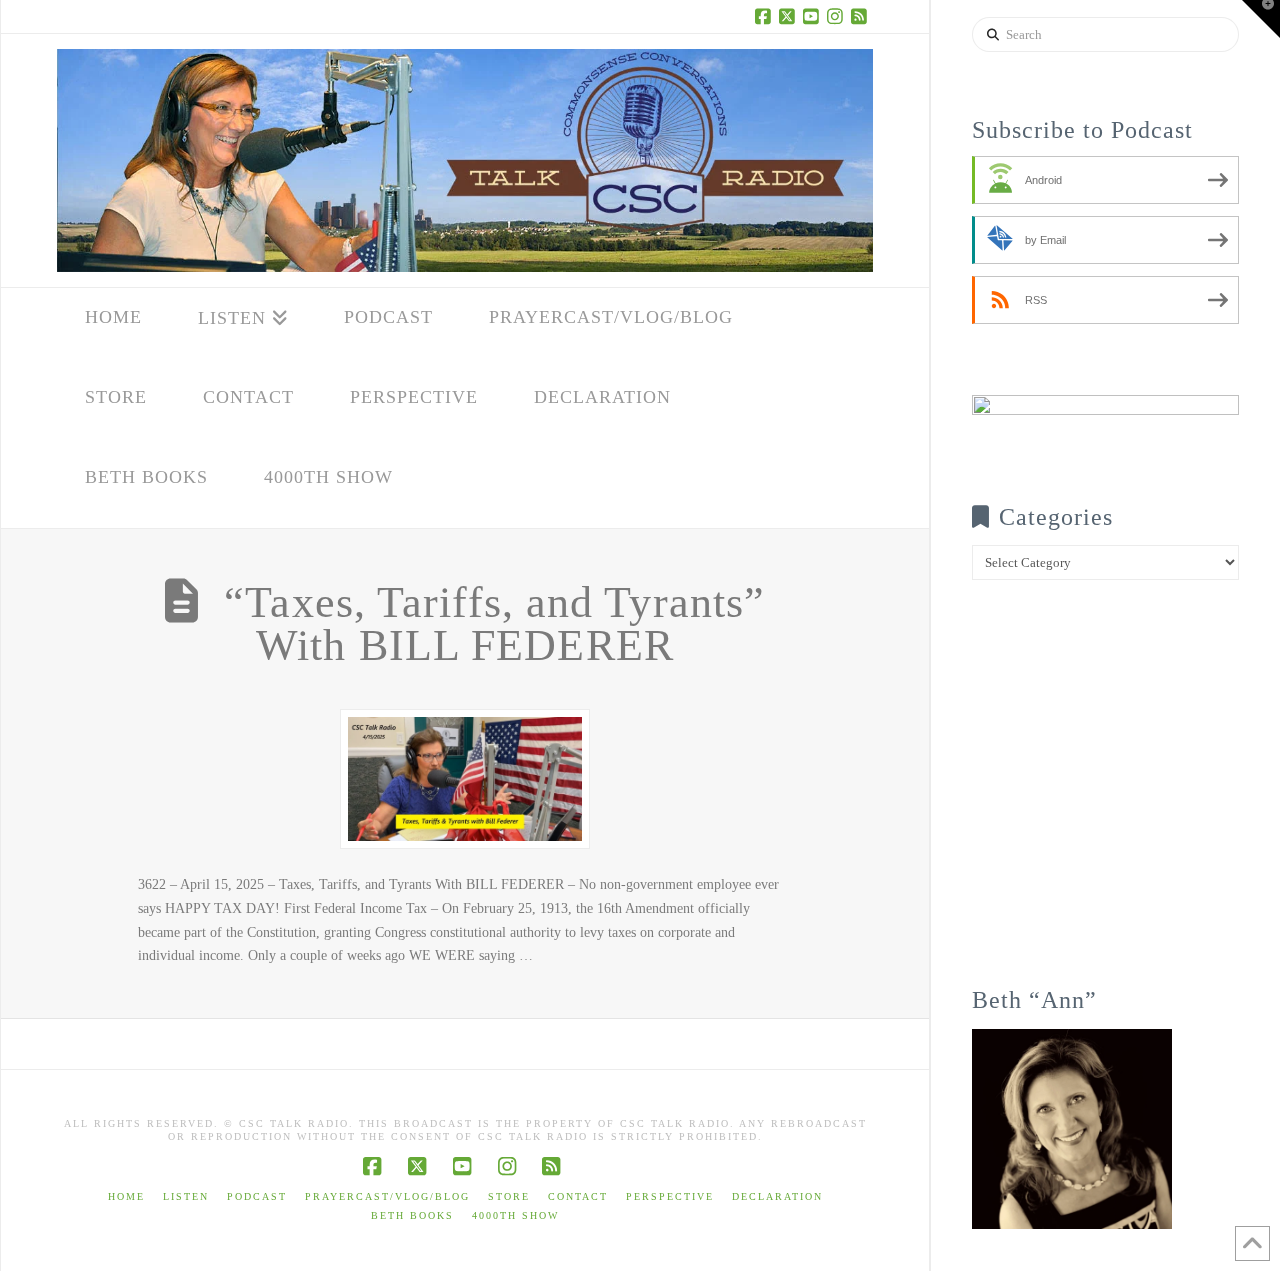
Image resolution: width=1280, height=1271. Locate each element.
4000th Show (515, 1215)
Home (126, 1196)
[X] (789, 16)
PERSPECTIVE (670, 1196)
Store (509, 1196)
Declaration (777, 1196)
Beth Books (412, 1215)
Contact (578, 1196)
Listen (186, 1196)
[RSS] (861, 16)
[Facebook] (765, 16)
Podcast (257, 1196)
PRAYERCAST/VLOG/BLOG (387, 1196)
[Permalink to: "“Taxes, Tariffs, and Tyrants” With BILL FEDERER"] (465, 778)
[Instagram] (837, 16)
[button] (1261, 19)
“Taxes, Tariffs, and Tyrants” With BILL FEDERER (494, 624)
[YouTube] (813, 16)
